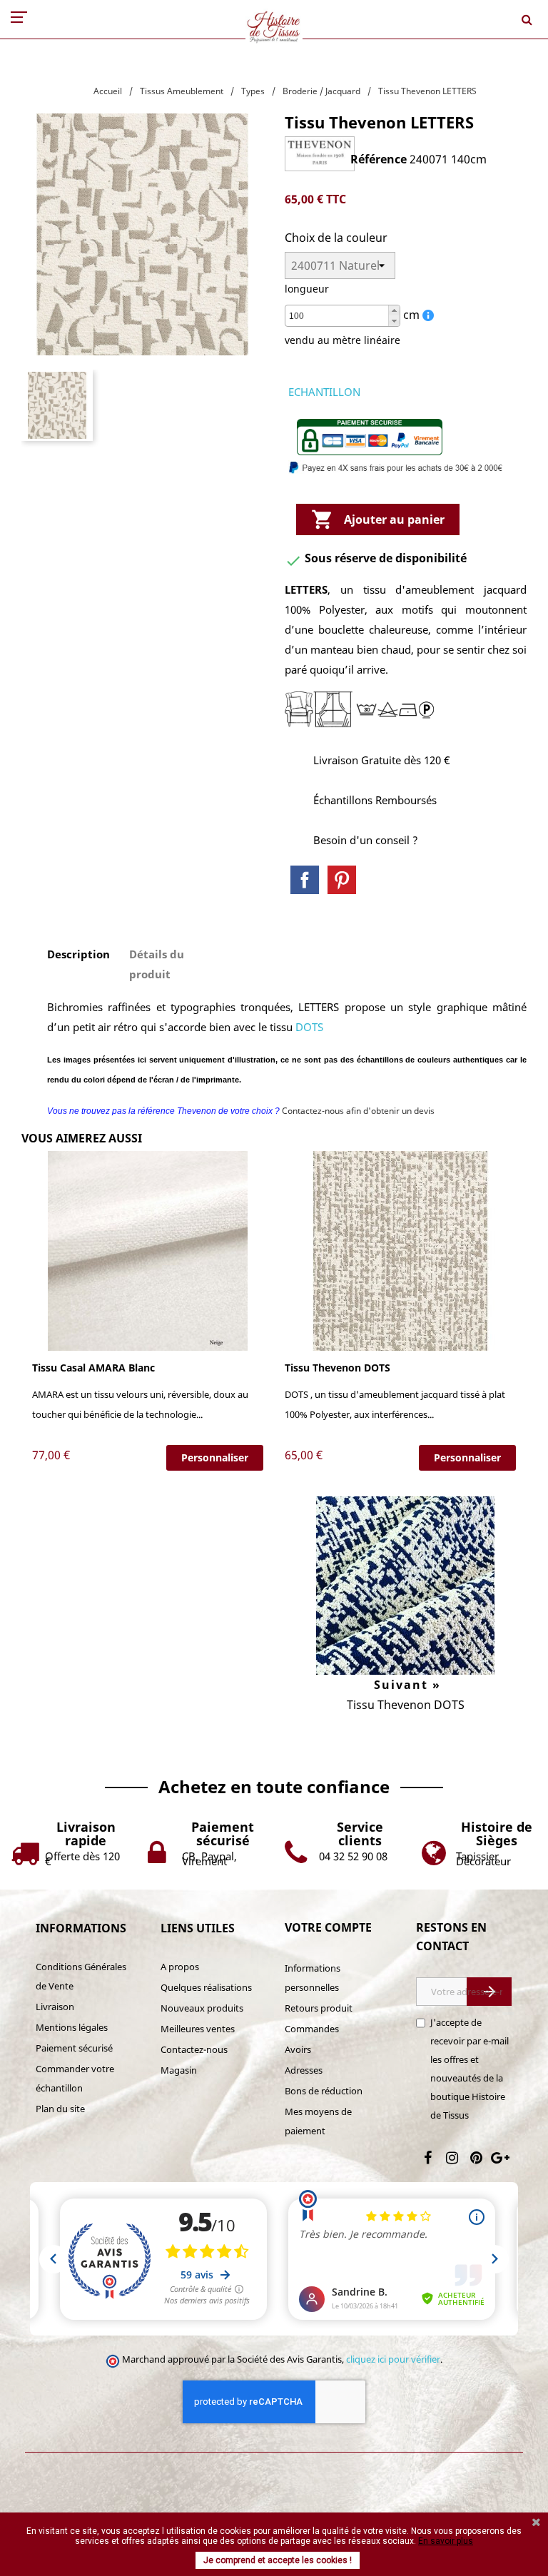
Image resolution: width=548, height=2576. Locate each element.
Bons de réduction (324, 2091)
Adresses (304, 2070)
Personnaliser (215, 1457)
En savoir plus (446, 2541)
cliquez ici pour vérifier (393, 2359)
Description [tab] (78, 954)
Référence (379, 159)
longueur (307, 289)
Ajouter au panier (378, 519)
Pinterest (342, 880)
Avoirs (298, 2049)
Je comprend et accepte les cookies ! (278, 2560)
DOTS (309, 1027)
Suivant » (405, 1685)
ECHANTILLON (324, 392)
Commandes (312, 2029)
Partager (305, 880)
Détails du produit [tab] (157, 964)
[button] (394, 311)
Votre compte (328, 1927)
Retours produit (319, 2008)
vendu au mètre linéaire (342, 340)
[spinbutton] (342, 316)
